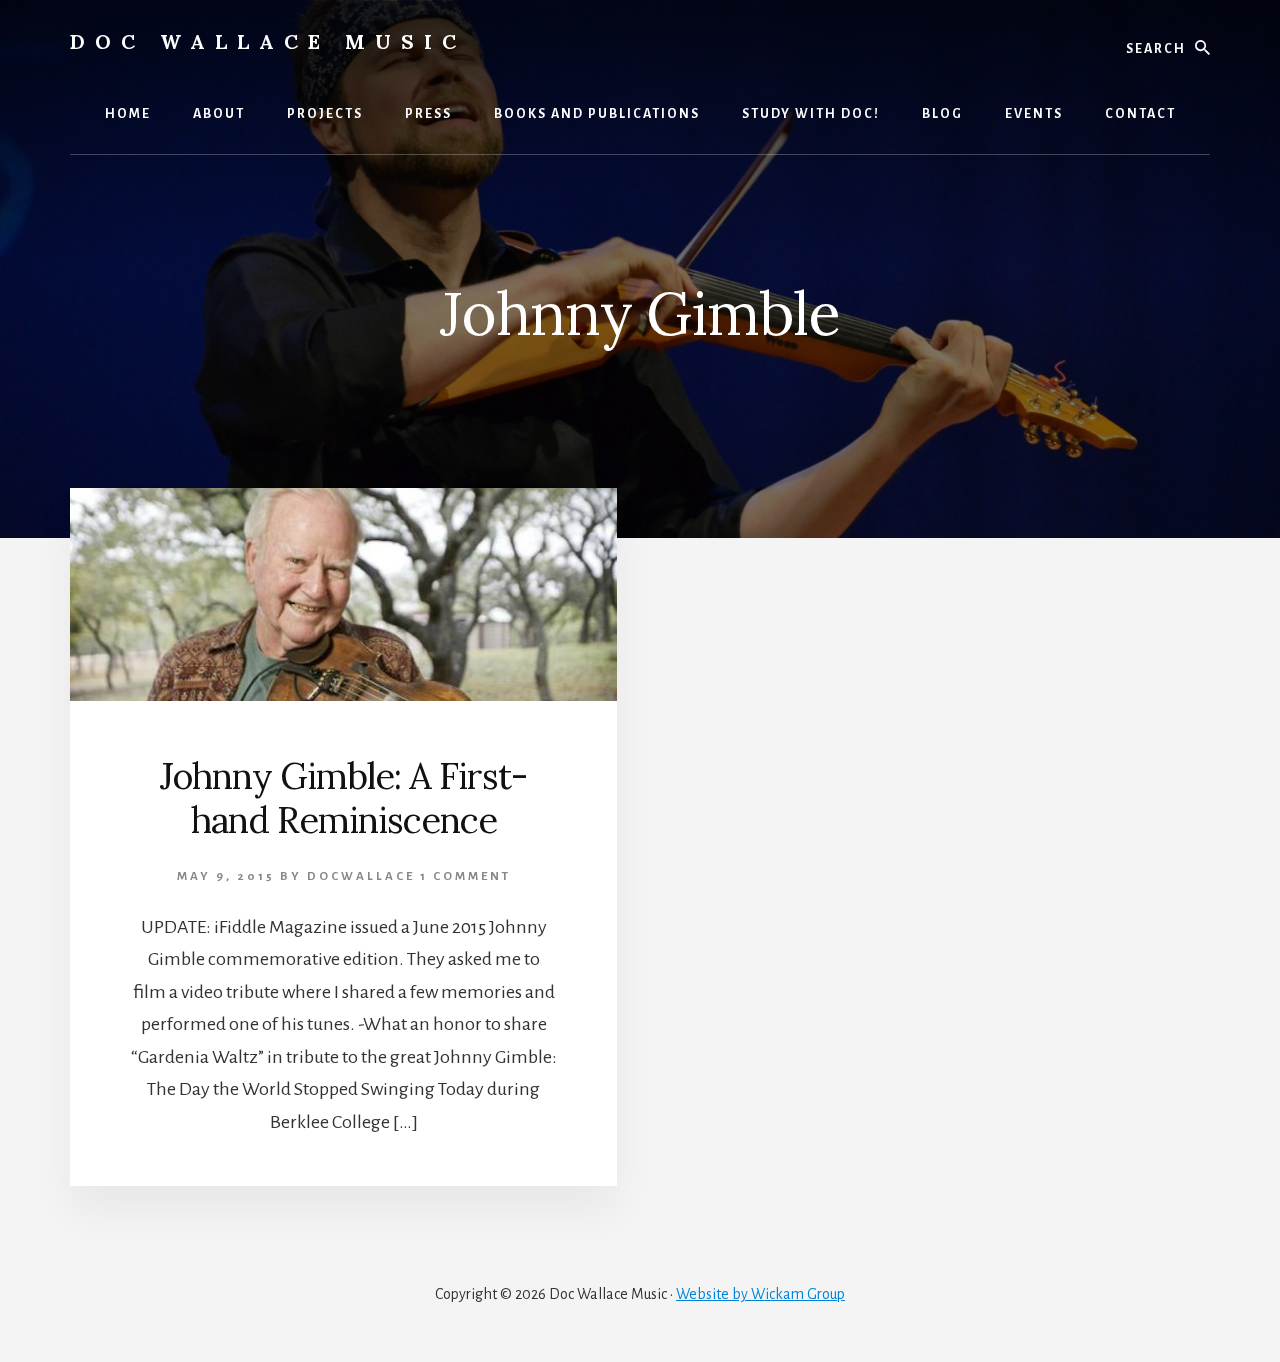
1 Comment (465, 876)
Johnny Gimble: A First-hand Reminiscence (343, 797)
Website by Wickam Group (760, 1294)
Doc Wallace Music (268, 41)
